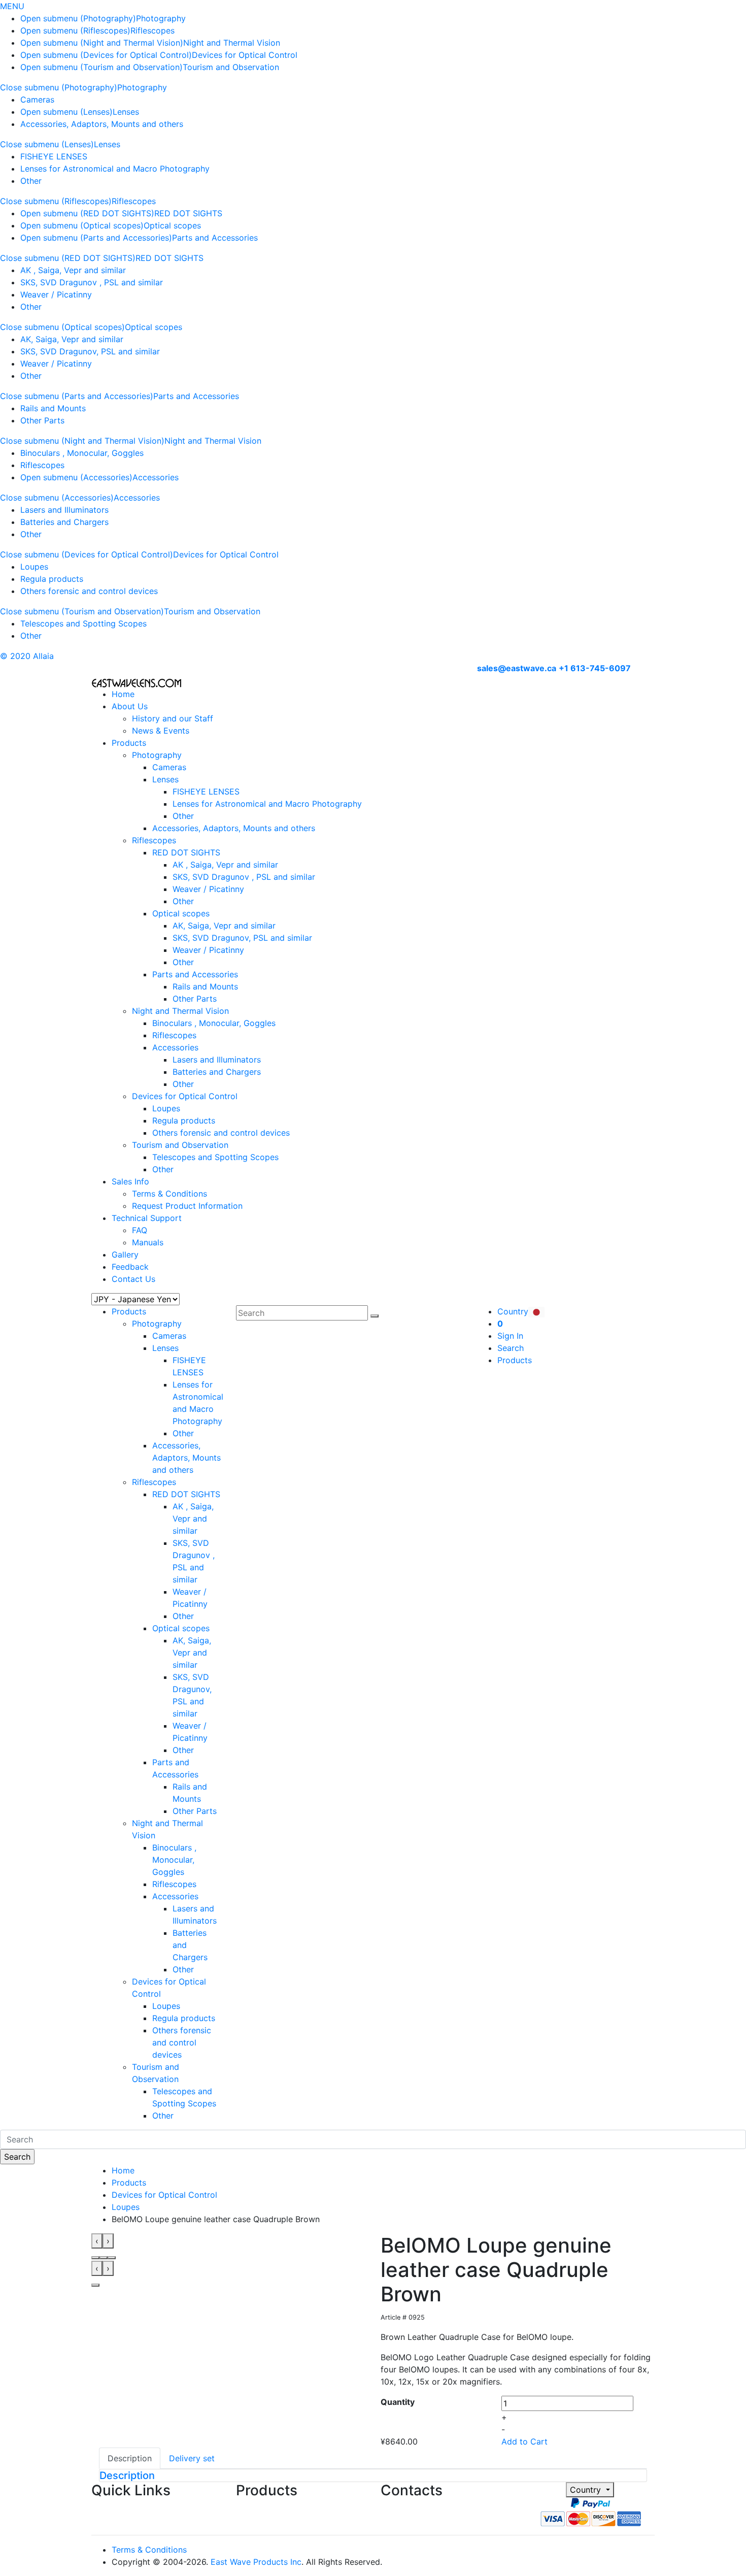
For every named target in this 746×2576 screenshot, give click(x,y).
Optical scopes (172, 225)
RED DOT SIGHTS (188, 213)
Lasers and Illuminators (64, 510)
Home (123, 694)
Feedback (130, 1267)
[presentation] (97, 2241)
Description (127, 2475)
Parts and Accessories (215, 238)
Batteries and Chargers (64, 522)
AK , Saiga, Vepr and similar (73, 270)
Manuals (148, 1242)
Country (587, 2490)
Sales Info (130, 1181)
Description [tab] (130, 2458)
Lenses (126, 112)
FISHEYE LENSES (54, 156)
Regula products (52, 579)
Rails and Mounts (53, 408)
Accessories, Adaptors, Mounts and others (102, 124)
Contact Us (133, 1279)
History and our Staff (173, 718)
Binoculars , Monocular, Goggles (82, 453)
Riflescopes (152, 30)
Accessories (156, 477)
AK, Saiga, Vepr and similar (72, 339)
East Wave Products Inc (256, 2562)
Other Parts (42, 420)
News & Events (161, 731)
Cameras (37, 100)
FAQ (140, 1230)
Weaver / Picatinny (56, 294)
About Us (130, 706)
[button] (95, 2258)
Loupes (34, 567)
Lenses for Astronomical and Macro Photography (115, 169)
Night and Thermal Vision (232, 43)
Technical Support (147, 1218)
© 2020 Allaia (27, 656)
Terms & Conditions (169, 1194)
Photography (161, 18)
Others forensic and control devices (89, 591)
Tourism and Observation (231, 67)
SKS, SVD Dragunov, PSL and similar (90, 351)
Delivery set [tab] (192, 2458)
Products (129, 743)
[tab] (373, 2475)
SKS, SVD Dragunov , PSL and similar (92, 282)
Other (31, 181)
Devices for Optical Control (245, 55)
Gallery (125, 1254)
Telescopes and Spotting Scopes (83, 623)
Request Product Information (187, 1206)
